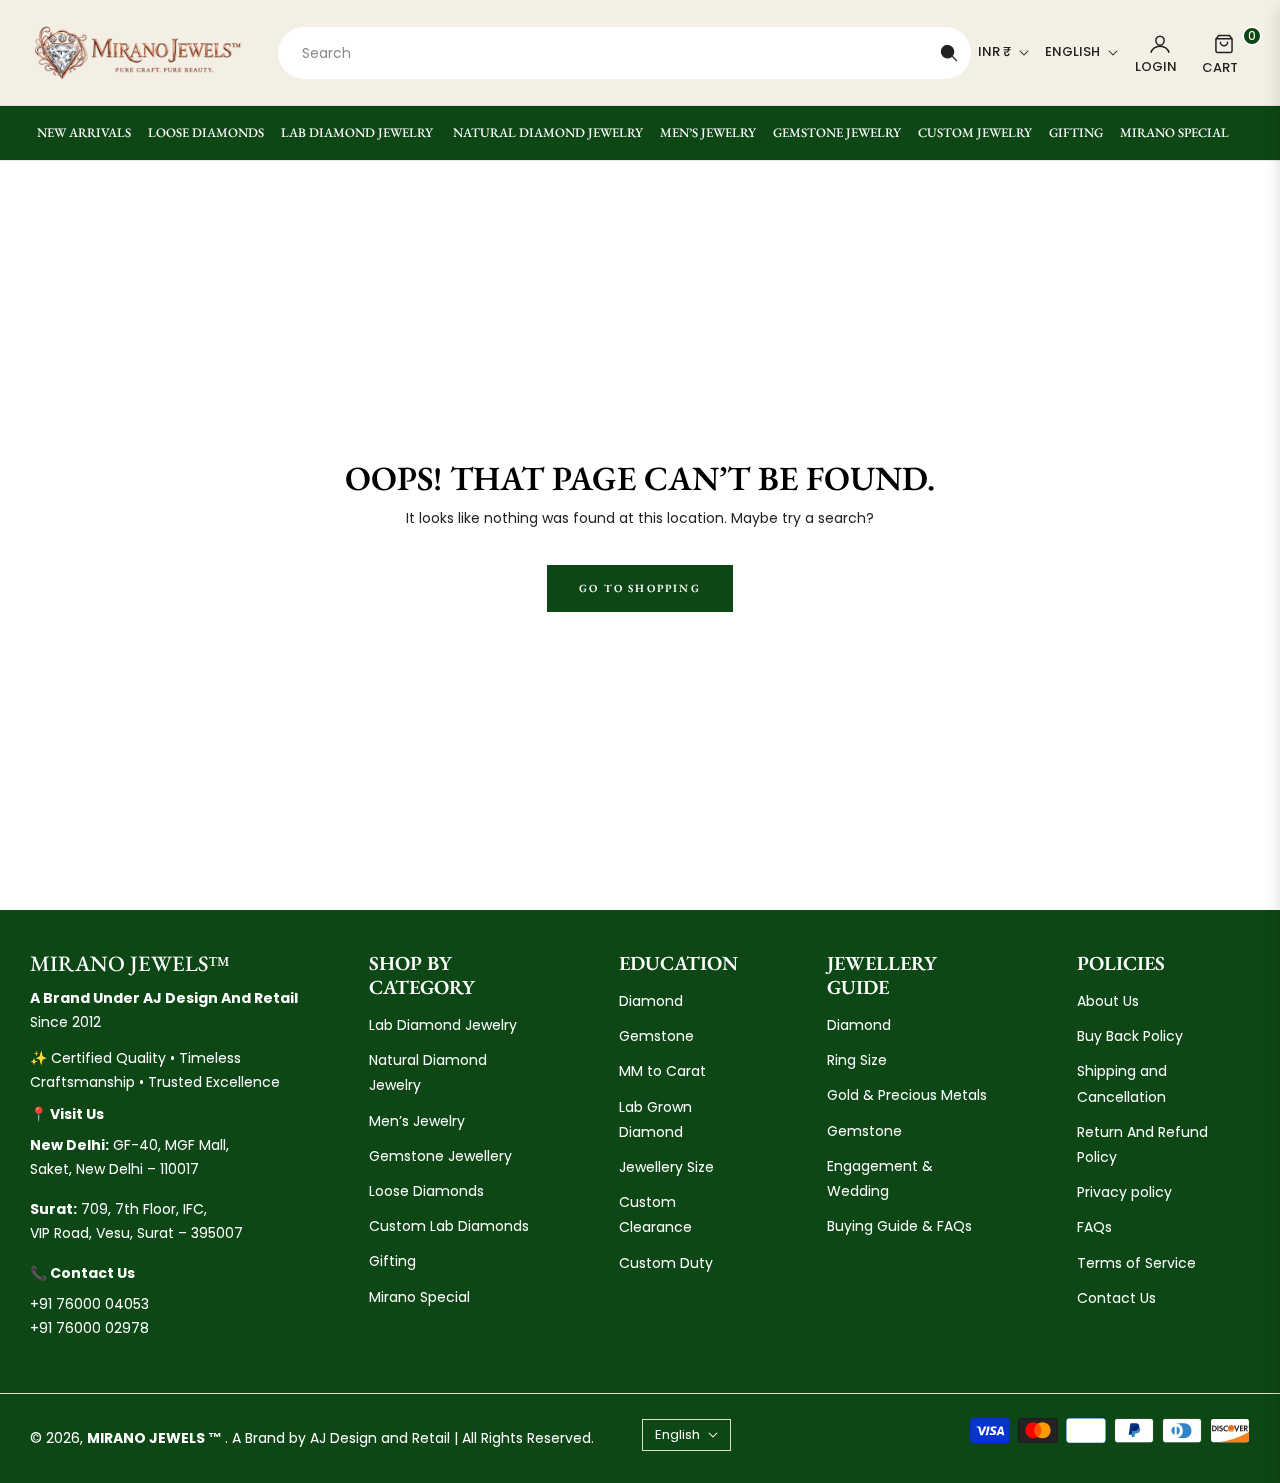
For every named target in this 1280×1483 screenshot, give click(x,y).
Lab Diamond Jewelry (443, 1025)
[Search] (949, 53)
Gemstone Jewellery (440, 1156)
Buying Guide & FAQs (899, 1226)
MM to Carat (662, 1071)
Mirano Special (419, 1297)
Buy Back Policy (1130, 1036)
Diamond (651, 1001)
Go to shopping (640, 588)
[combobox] (624, 53)
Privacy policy (1124, 1192)
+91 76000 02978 (89, 1328)
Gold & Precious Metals (907, 1095)
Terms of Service (1136, 1263)
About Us (1108, 1001)
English (1072, 52)
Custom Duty (666, 1263)
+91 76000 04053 (89, 1304)
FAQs (1094, 1227)
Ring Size (857, 1060)
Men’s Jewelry (417, 1121)
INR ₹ (994, 52)
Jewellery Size (666, 1167)
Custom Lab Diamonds (449, 1226)
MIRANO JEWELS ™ (156, 1438)
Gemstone (656, 1036)
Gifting (392, 1261)
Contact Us (1116, 1298)
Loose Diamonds (426, 1191)
